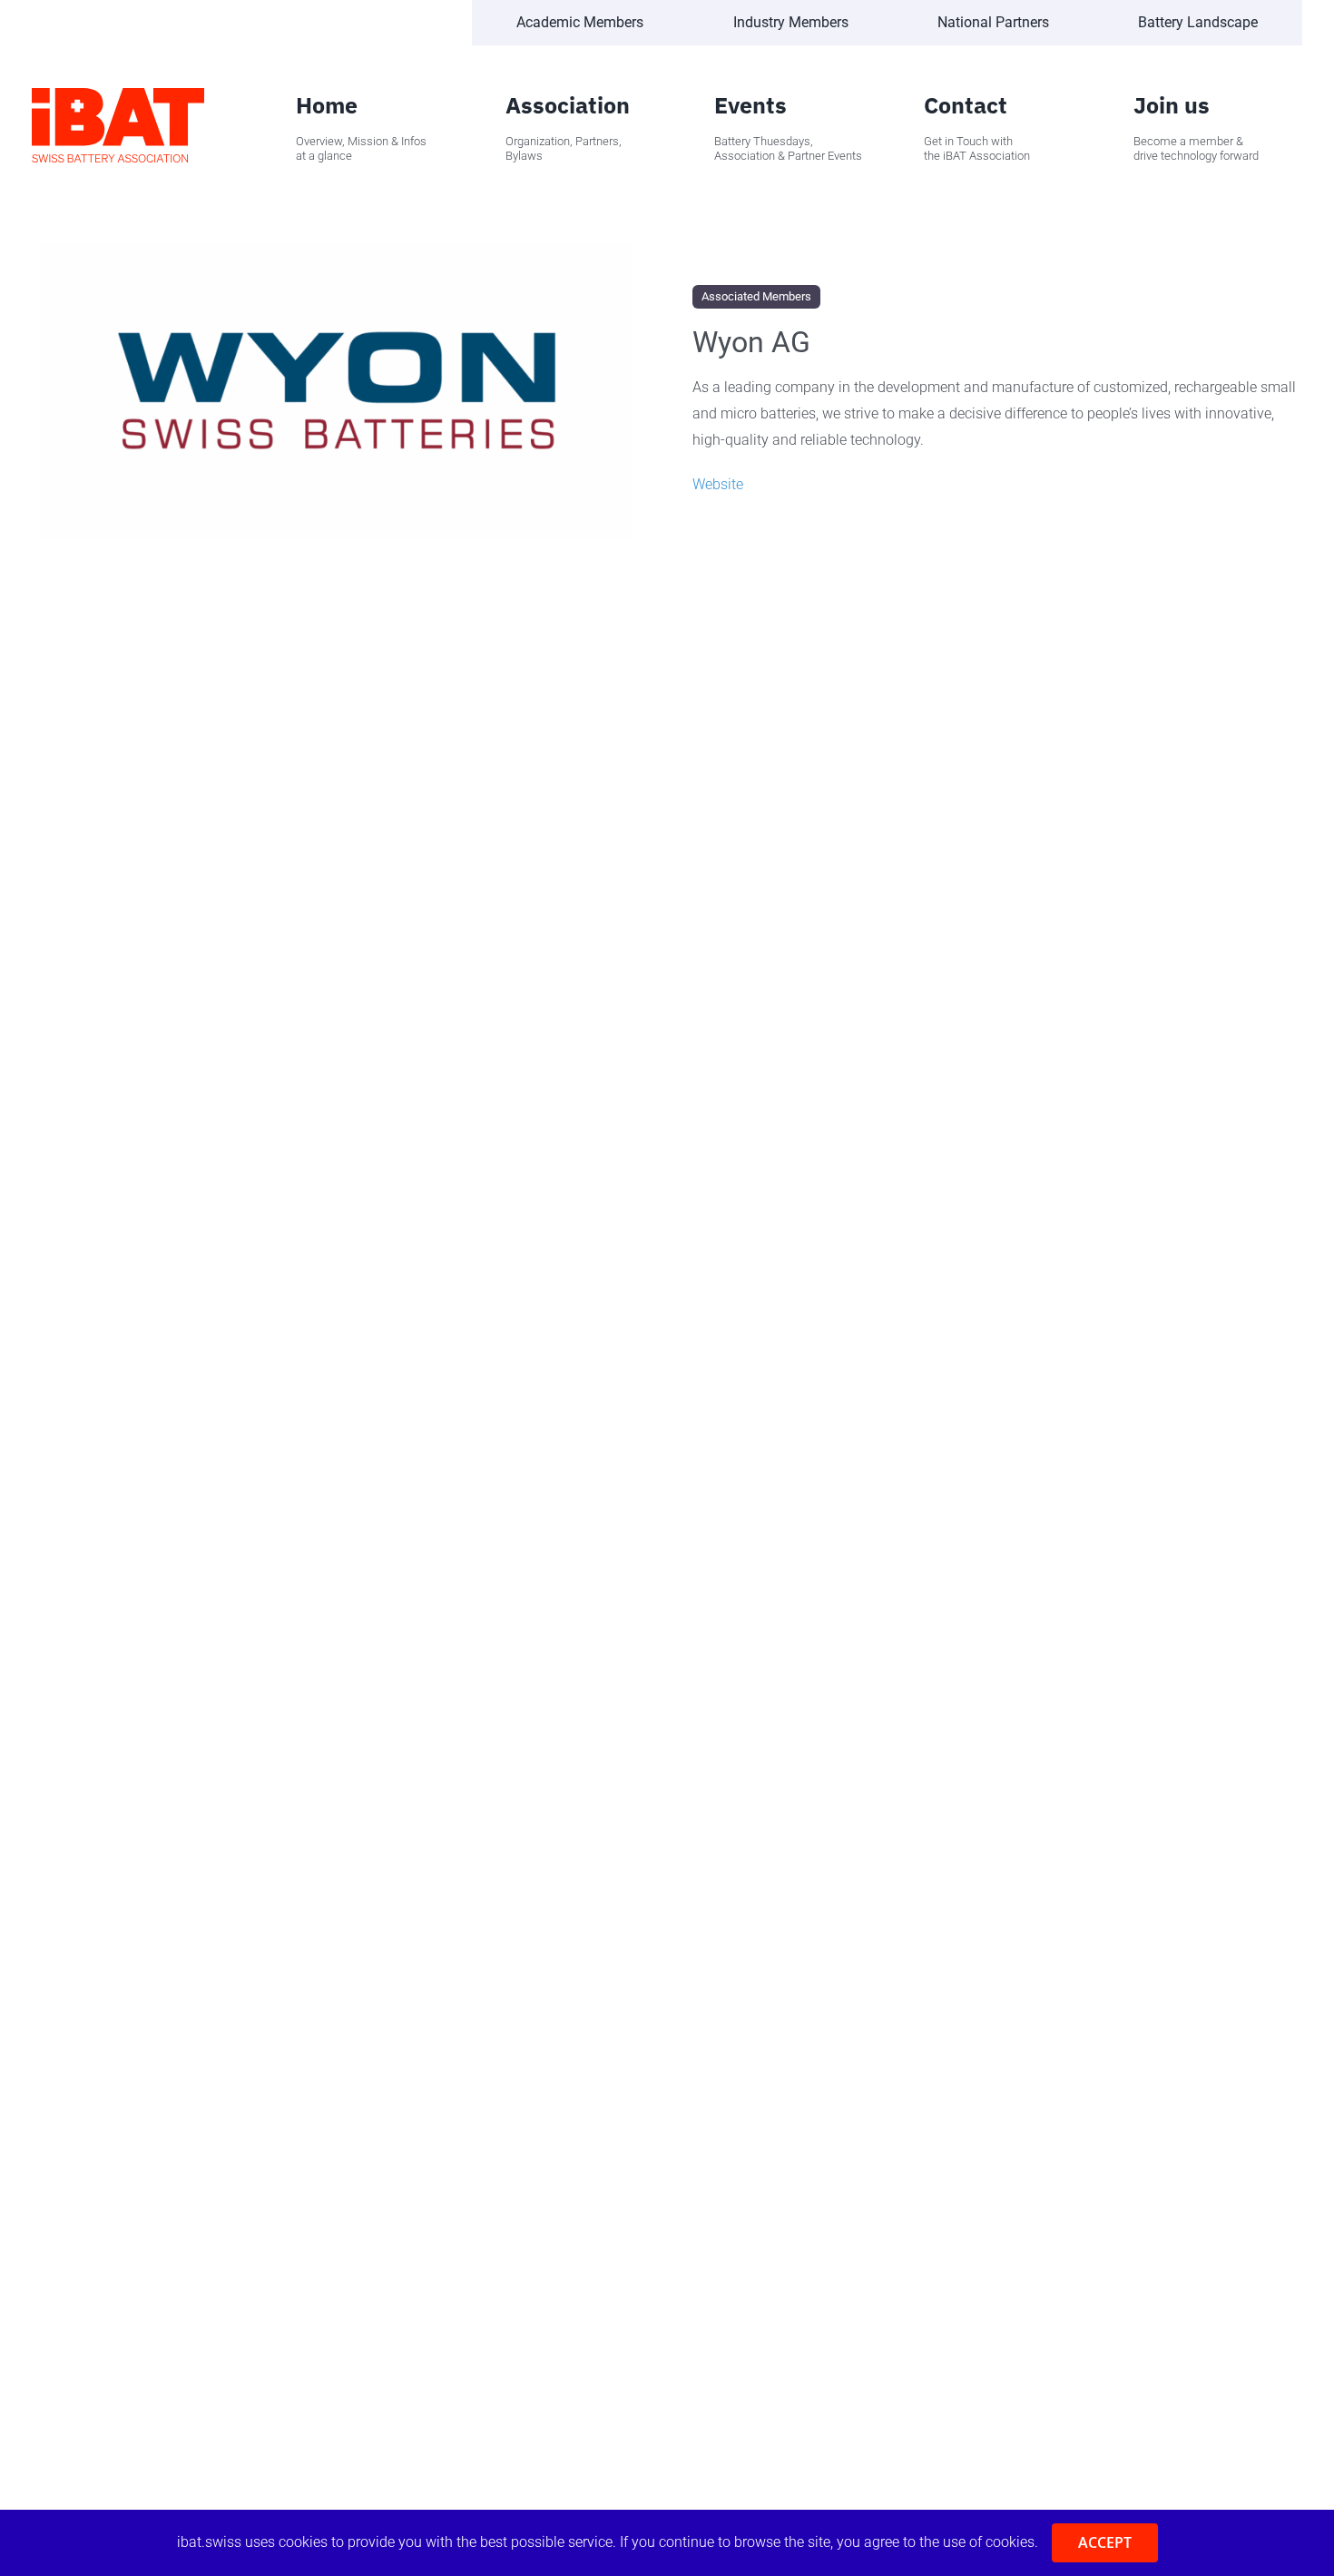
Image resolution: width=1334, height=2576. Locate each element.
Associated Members (756, 296)
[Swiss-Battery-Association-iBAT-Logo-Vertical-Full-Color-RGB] (118, 95)
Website (718, 484)
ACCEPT (1105, 2542)
